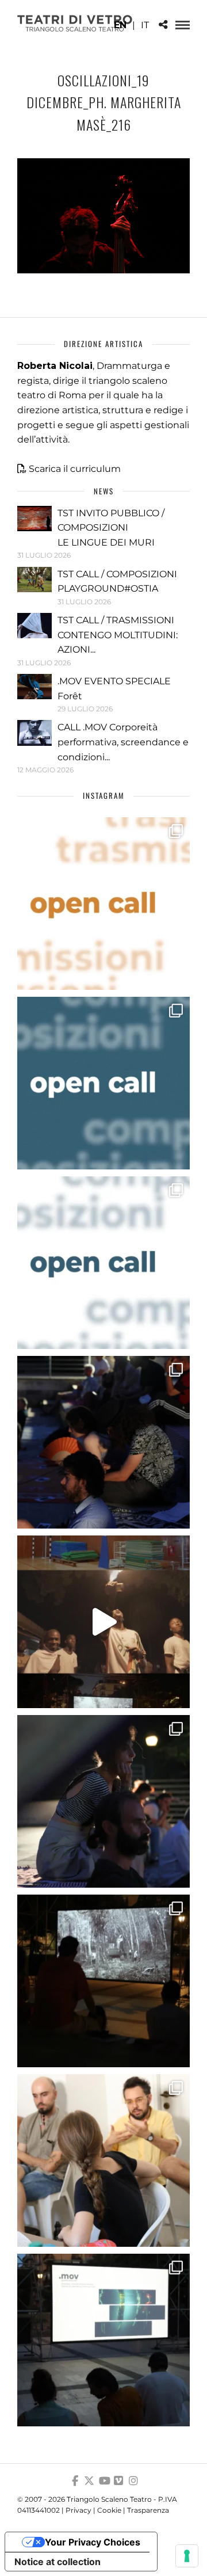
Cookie (109, 2510)
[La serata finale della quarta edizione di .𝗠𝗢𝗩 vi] (103, 1801)
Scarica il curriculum (75, 469)
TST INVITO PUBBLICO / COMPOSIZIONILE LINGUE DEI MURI (111, 528)
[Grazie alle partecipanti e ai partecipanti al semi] (103, 2160)
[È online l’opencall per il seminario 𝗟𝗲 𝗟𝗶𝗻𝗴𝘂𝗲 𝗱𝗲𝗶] (103, 1263)
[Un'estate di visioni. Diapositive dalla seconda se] (103, 1981)
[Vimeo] (118, 2481)
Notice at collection (57, 2562)
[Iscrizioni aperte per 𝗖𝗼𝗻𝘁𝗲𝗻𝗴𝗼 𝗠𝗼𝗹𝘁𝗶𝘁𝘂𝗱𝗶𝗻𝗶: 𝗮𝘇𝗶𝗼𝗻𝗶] (103, 904)
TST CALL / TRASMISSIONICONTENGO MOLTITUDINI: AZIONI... (118, 635)
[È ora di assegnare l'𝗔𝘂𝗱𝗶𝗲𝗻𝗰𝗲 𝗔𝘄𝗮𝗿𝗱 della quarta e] (103, 1622)
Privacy (78, 2510)
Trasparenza (148, 2510)
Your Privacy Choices (93, 2542)
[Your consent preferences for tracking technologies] (187, 2556)
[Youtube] (103, 2481)
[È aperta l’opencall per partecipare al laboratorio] (103, 1083)
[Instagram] (133, 2481)
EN (120, 25)
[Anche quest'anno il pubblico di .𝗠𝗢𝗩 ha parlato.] (103, 1442)
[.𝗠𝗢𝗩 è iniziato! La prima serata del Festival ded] (103, 2340)
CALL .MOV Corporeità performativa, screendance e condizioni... (123, 742)
